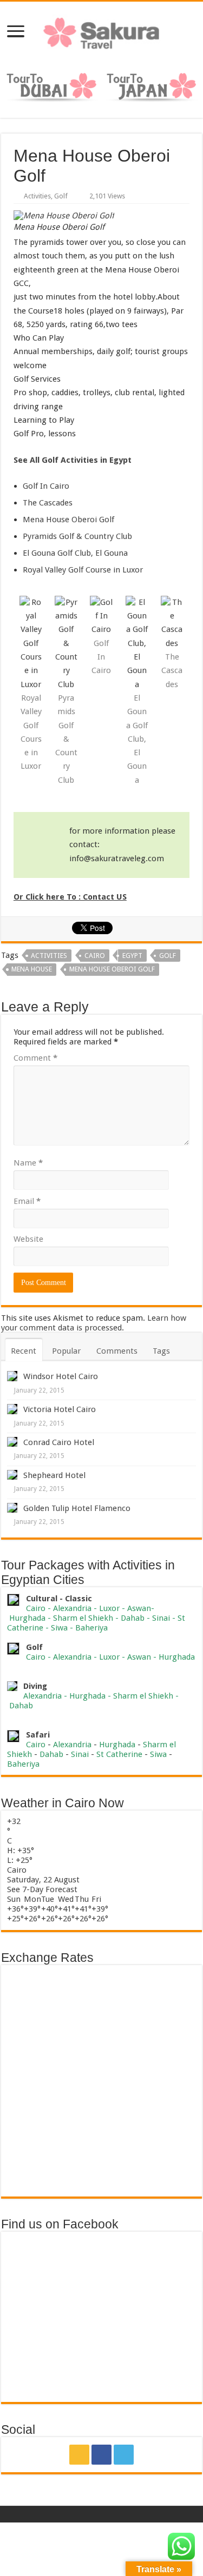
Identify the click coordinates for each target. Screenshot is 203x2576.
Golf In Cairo (46, 486)
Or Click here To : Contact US (70, 897)
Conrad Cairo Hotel (59, 1442)
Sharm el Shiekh (83, 1618)
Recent (24, 1351)
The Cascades (48, 503)
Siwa (59, 1628)
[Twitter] (124, 2455)
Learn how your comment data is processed (94, 1323)
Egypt (132, 956)
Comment (35, 1058)
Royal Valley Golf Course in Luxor (83, 570)
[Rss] (79, 2455)
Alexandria (72, 1608)
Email (27, 1201)
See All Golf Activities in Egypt (73, 460)
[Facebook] (101, 2455)
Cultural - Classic (60, 1599)
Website (28, 1239)
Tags (161, 1351)
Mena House (32, 969)
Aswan (139, 1608)
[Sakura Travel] (101, 30)
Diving (35, 1686)
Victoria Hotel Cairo (60, 1409)
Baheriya (91, 1628)
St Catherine (119, 1754)
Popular (66, 1351)
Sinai (161, 1618)
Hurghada (27, 1618)
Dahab (133, 1618)
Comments (117, 1351)
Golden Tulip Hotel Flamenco (77, 1508)
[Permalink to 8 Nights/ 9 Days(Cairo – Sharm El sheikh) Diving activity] (12, 1686)
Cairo (95, 956)
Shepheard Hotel (54, 1475)
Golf (61, 196)
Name (28, 1163)
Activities (37, 196)
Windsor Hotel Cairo (61, 1376)
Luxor (109, 1608)
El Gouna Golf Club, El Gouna (75, 553)
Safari (38, 1735)
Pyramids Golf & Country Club (77, 536)
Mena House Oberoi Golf (68, 520)
